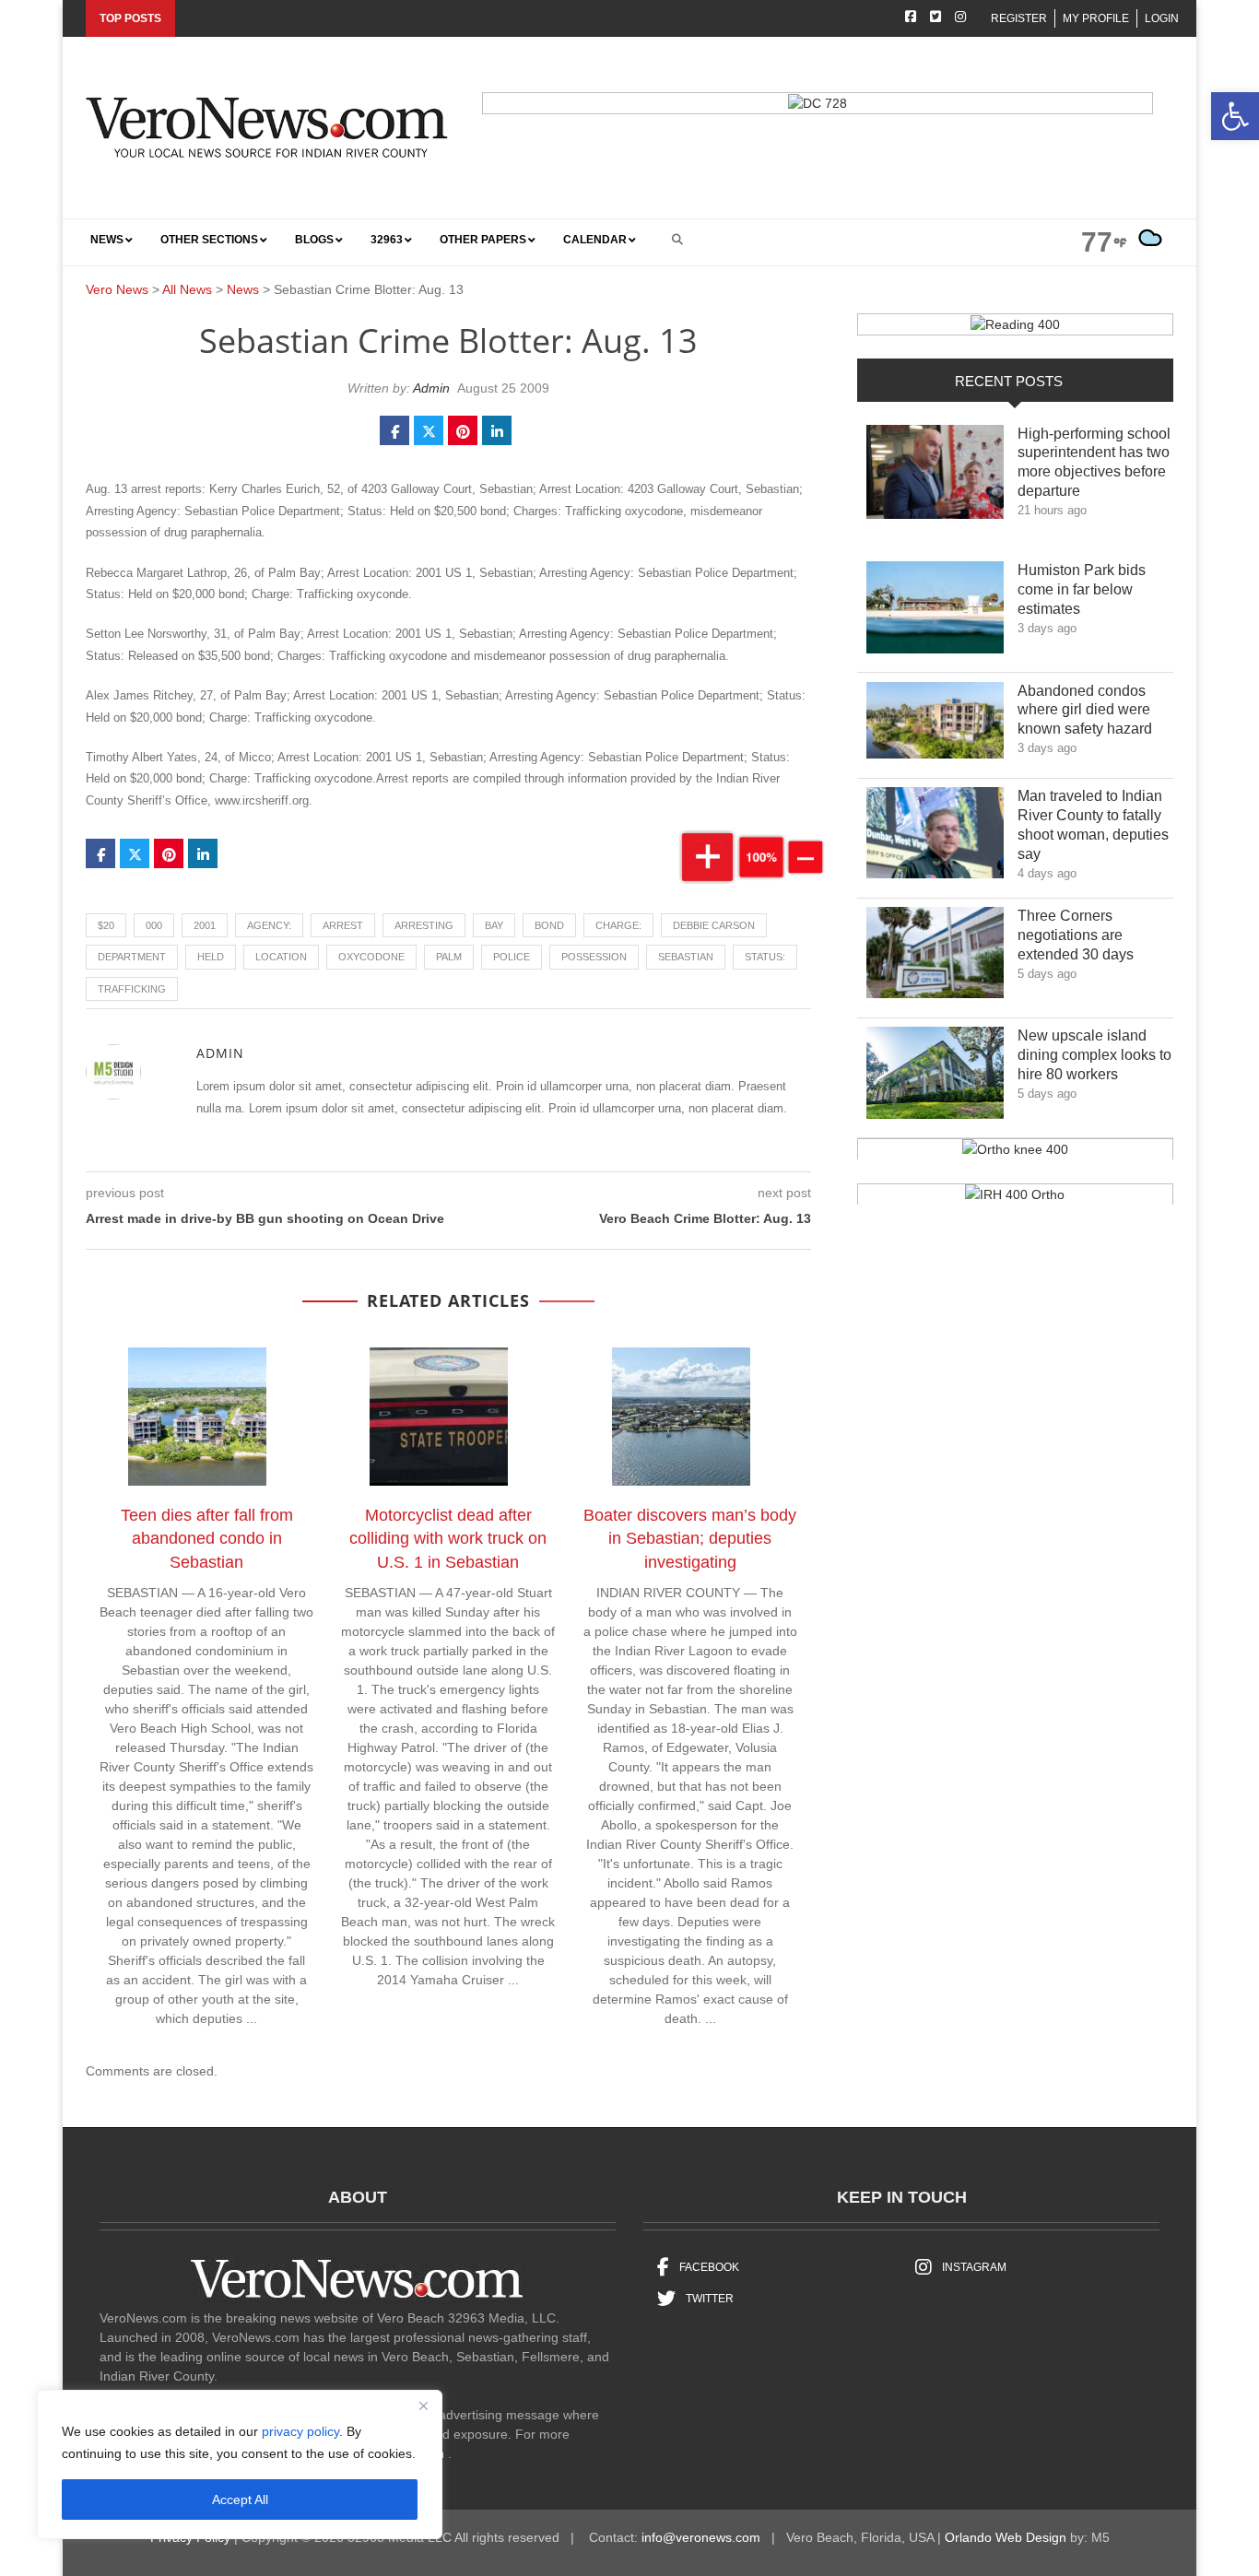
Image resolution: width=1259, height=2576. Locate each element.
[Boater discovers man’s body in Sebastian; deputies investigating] (690, 1420)
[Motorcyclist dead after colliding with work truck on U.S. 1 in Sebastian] (448, 1420)
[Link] (935, 477)
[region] (240, 2464)
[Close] (423, 2405)
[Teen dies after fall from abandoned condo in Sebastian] (206, 1420)
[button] (1235, 116)
